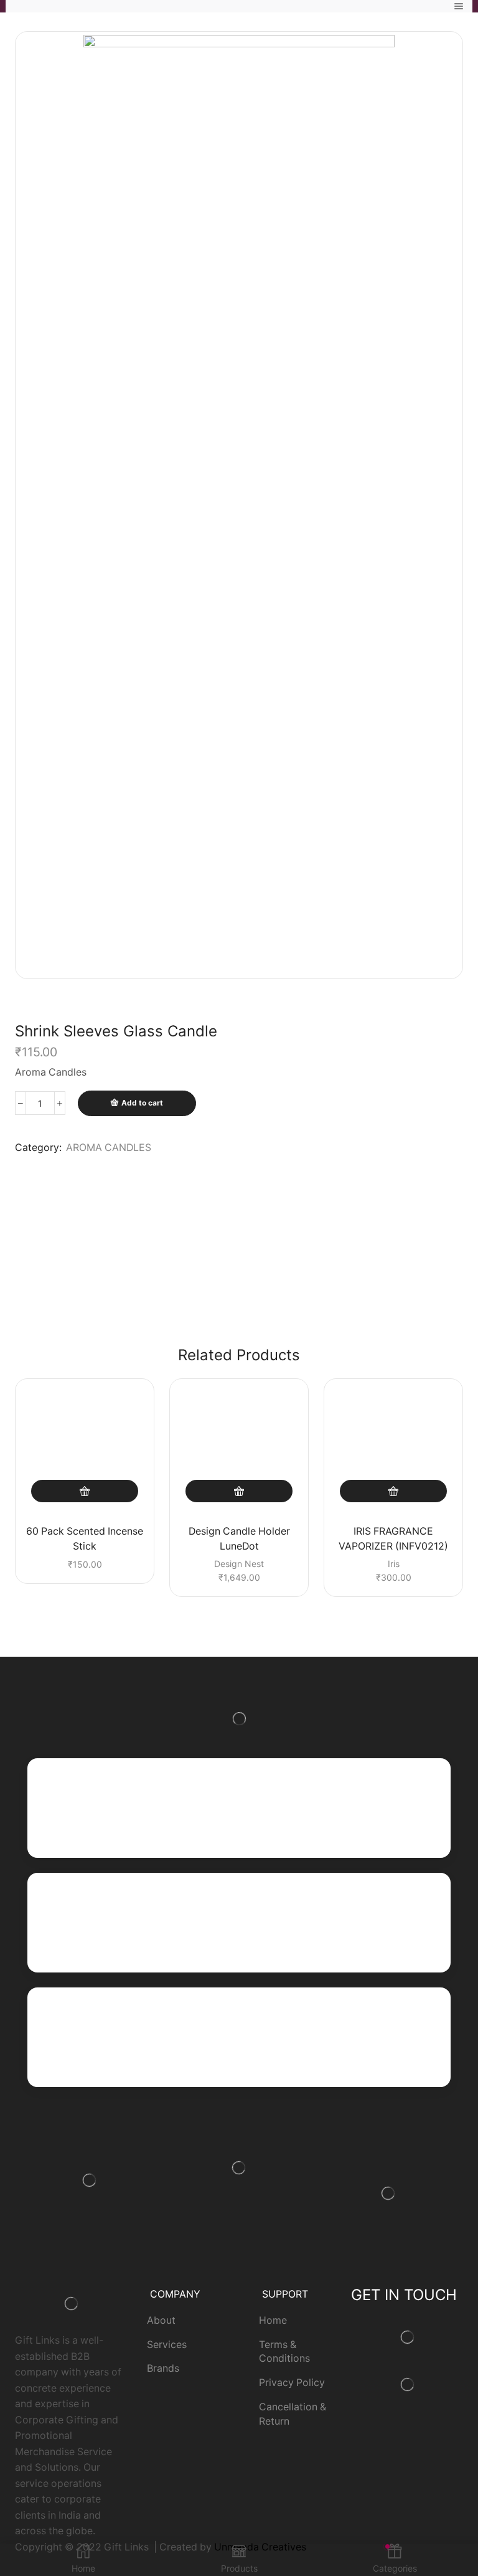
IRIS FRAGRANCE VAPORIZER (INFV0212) (393, 1539)
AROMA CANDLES (109, 1148)
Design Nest (239, 1564)
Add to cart (142, 1103)
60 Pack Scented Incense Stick (85, 1539)
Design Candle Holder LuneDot (239, 1539)
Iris (394, 1564)
